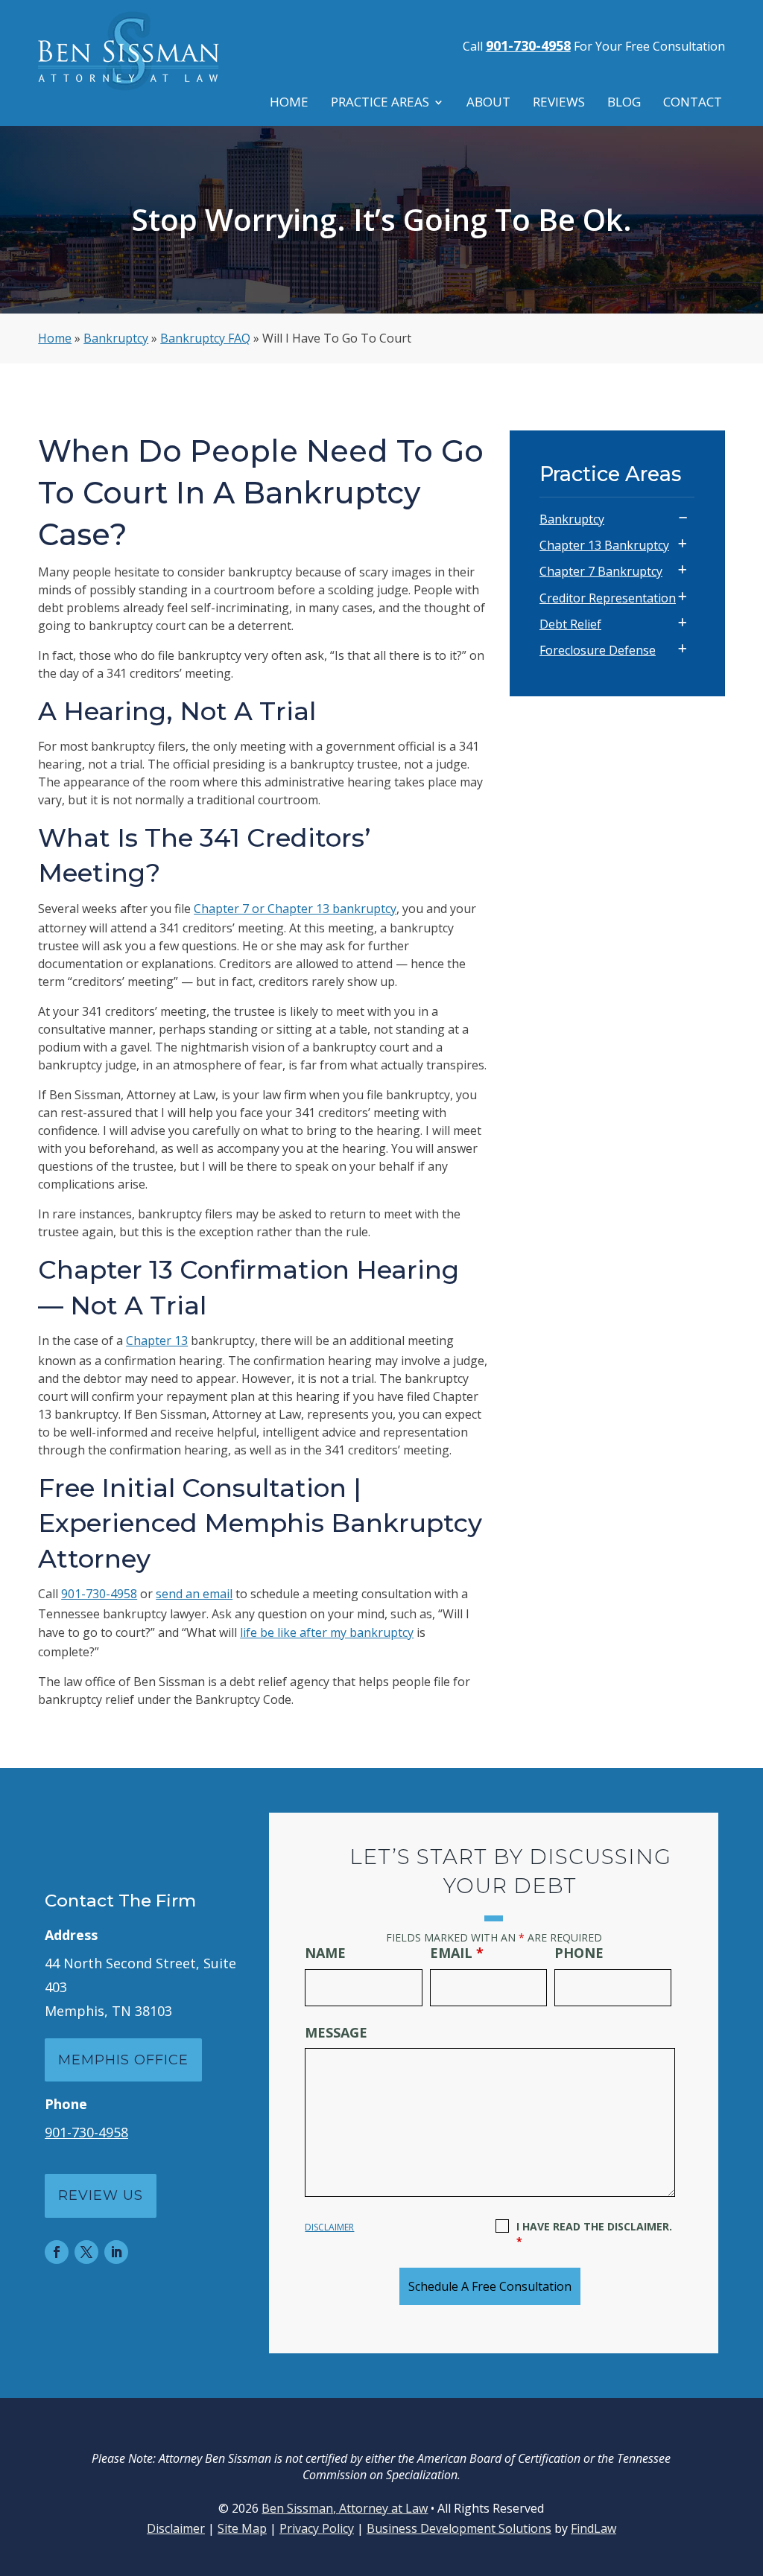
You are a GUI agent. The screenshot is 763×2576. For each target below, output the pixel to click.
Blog (624, 104)
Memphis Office (123, 2060)
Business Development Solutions (459, 2528)
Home (289, 104)
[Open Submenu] (683, 518)
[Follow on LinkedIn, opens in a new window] (116, 2252)
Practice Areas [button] (380, 104)
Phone (579, 1953)
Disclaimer (329, 2227)
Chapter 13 (157, 1341)
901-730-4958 (528, 45)
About (488, 104)
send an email (194, 1594)
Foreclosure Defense (598, 650)
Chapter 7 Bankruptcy (601, 571)
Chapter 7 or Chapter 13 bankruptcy (295, 909)
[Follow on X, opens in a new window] (86, 2252)
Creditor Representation (608, 598)
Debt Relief (570, 624)
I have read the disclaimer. (594, 2234)
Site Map (242, 2528)
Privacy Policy (317, 2528)
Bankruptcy (572, 519)
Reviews (559, 104)
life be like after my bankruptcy (327, 1632)
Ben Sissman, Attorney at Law (345, 2508)
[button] (748, 2468)
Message (336, 2032)
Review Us (101, 2195)
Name (325, 1953)
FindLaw (593, 2528)
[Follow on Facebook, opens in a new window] (57, 2252)
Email (457, 1953)
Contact (693, 104)
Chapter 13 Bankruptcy (604, 545)
